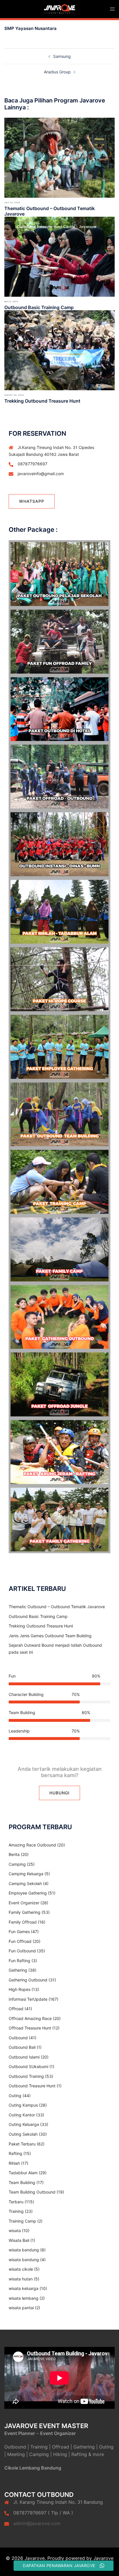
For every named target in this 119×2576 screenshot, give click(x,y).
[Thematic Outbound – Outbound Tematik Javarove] (59, 157)
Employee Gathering (28, 1893)
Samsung (62, 56)
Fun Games (19, 1931)
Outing (15, 2096)
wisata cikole (21, 2269)
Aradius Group (57, 72)
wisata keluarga (24, 2288)
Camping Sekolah (25, 1883)
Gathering (18, 1970)
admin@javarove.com (37, 2523)
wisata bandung (24, 2250)
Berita (14, 1854)
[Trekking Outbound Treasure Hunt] (59, 350)
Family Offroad (23, 1922)
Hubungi (59, 1793)
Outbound (18, 2038)
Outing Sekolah (23, 2134)
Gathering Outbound (28, 1980)
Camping (17, 1864)
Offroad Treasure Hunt (30, 2028)
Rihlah (14, 2163)
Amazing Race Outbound (32, 1845)
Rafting (15, 2153)
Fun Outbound (22, 1951)
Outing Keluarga (24, 2124)
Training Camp (22, 2221)
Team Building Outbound (32, 2192)
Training (16, 2211)
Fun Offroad (20, 1941)
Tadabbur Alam (23, 2173)
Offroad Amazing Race (30, 2018)
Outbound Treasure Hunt (32, 2086)
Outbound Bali (22, 2047)
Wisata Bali (19, 2240)
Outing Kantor (22, 2115)
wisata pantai (21, 2308)
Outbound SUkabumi (28, 2066)
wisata (15, 2231)
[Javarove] (59, 8)
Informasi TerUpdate (28, 1999)
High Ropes (19, 1989)
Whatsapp (32, 501)
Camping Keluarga (26, 1874)
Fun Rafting (19, 1961)
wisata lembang (24, 2298)
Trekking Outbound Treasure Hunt (42, 401)
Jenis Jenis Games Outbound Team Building (50, 1636)
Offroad (16, 2009)
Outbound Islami (24, 2057)
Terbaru (16, 2202)
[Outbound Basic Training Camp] (59, 256)
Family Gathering (25, 1912)
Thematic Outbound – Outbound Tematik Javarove (50, 211)
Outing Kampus (23, 2105)
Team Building (22, 2182)
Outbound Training (26, 2076)
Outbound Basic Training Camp (39, 307)
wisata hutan (21, 2279)
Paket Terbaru (22, 2144)
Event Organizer (24, 1903)
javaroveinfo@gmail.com (41, 474)
